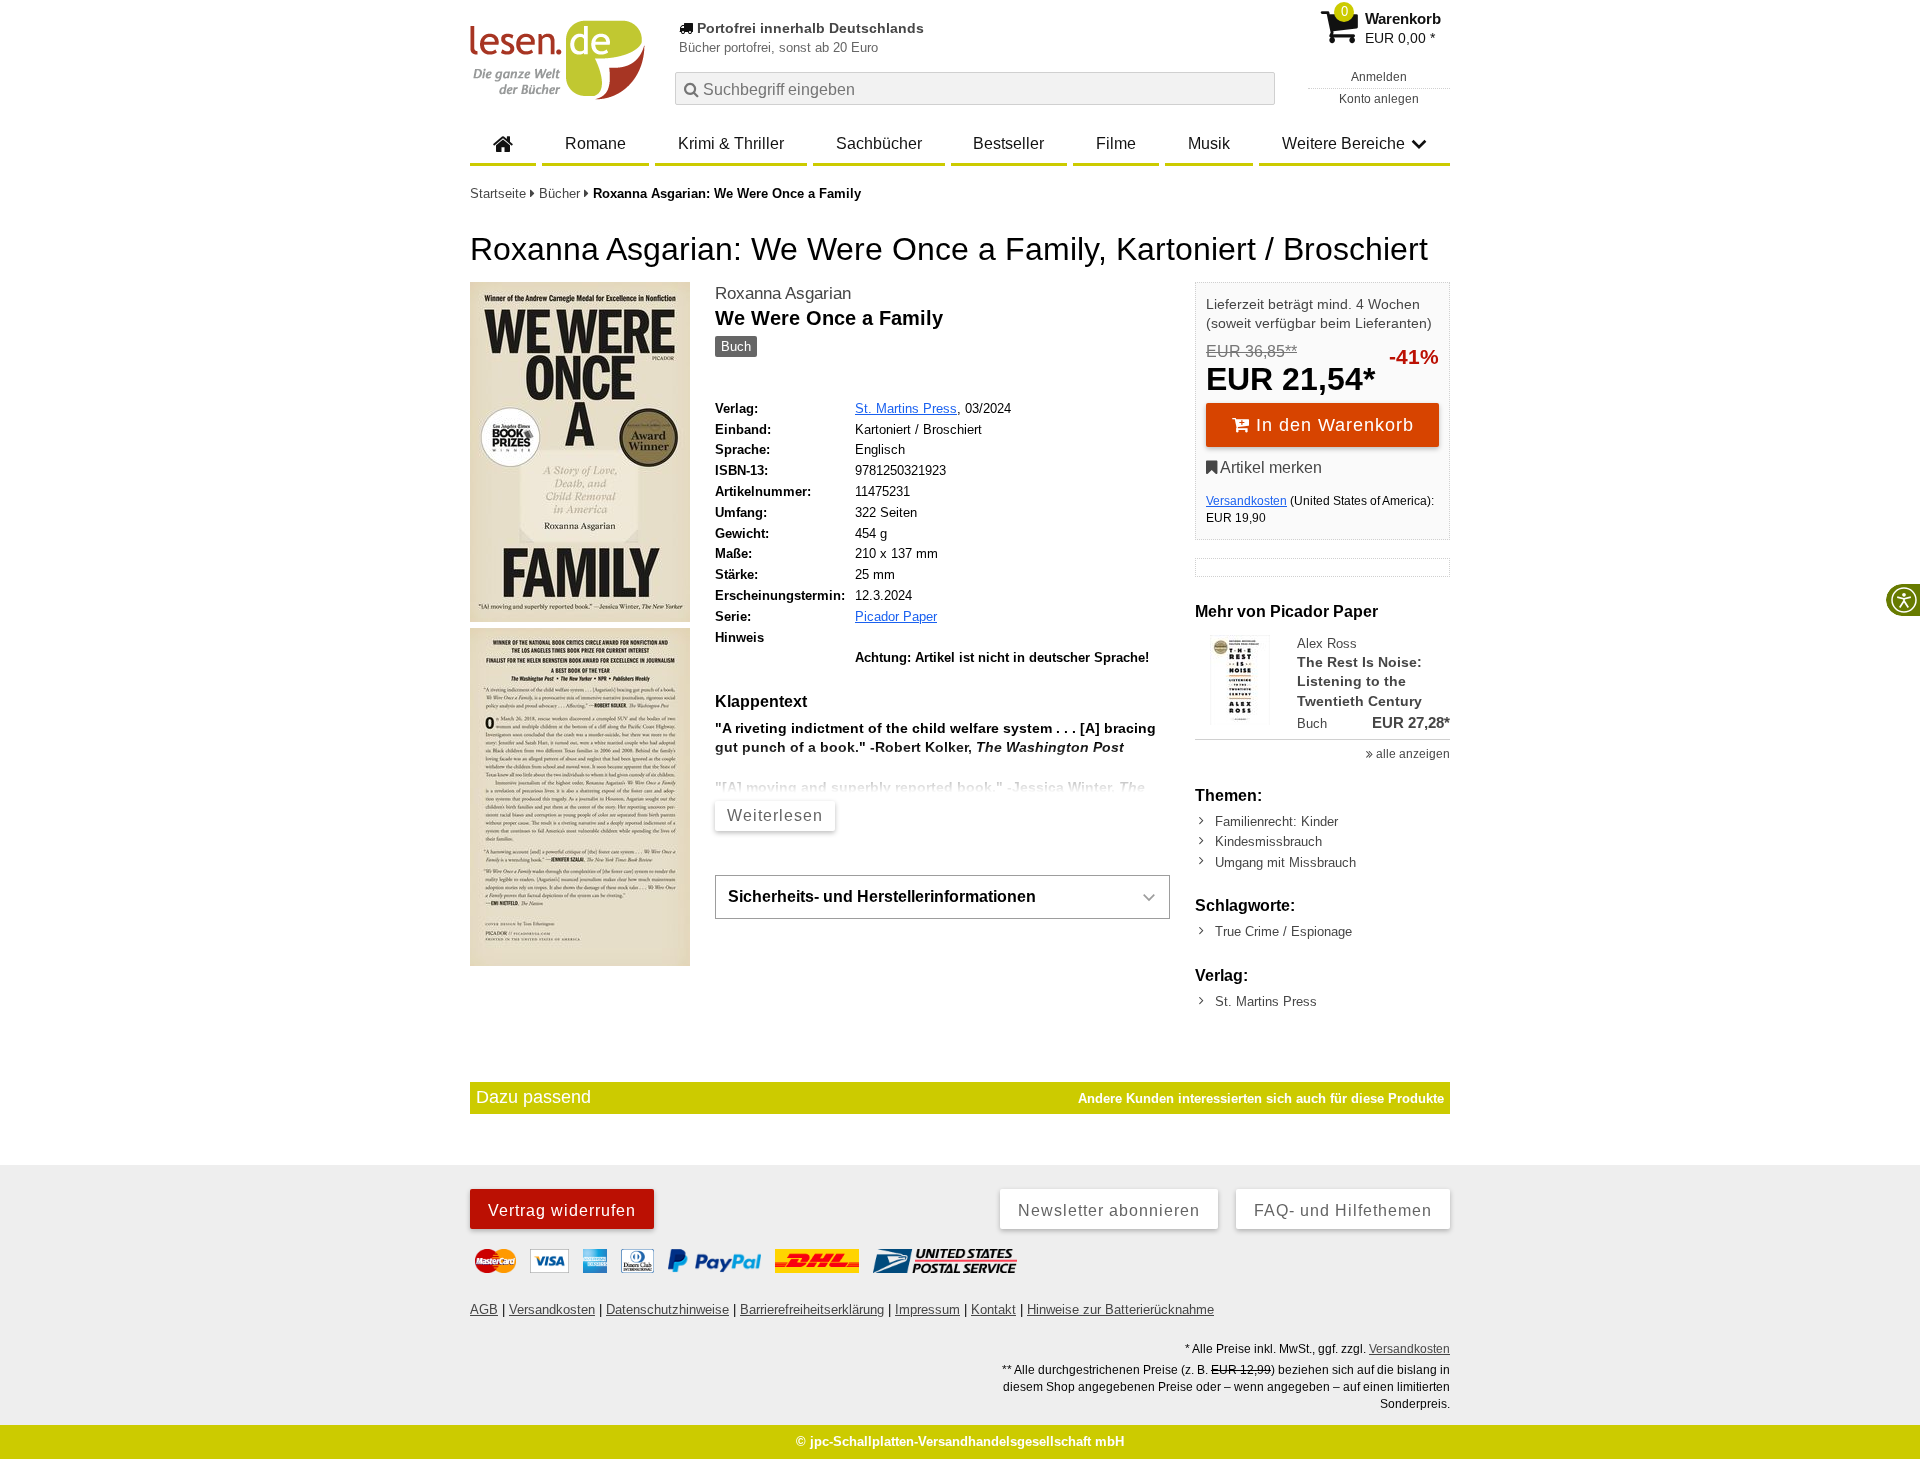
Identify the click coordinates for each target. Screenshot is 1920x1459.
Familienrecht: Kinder (1276, 821)
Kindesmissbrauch (1268, 841)
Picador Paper (896, 616)
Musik (1209, 143)
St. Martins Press (906, 408)
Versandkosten (1246, 501)
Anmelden (1379, 77)
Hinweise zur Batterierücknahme (1120, 1309)
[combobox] (975, 88)
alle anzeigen (1411, 754)
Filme (1116, 143)
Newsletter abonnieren (1109, 1210)
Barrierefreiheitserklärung (812, 1309)
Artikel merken (1269, 467)
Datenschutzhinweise (667, 1309)
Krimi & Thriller (731, 143)
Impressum (927, 1309)
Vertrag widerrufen (562, 1210)
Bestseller (1008, 143)
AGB (484, 1309)
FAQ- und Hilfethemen (1343, 1210)
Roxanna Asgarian (783, 293)
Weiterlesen (775, 815)
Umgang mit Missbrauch (1285, 862)
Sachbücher (879, 143)
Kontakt (993, 1309)
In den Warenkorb (1332, 425)
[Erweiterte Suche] (1257, 88)
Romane (595, 143)
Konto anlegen (1379, 99)
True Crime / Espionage (1283, 931)
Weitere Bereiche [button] (1343, 143)
